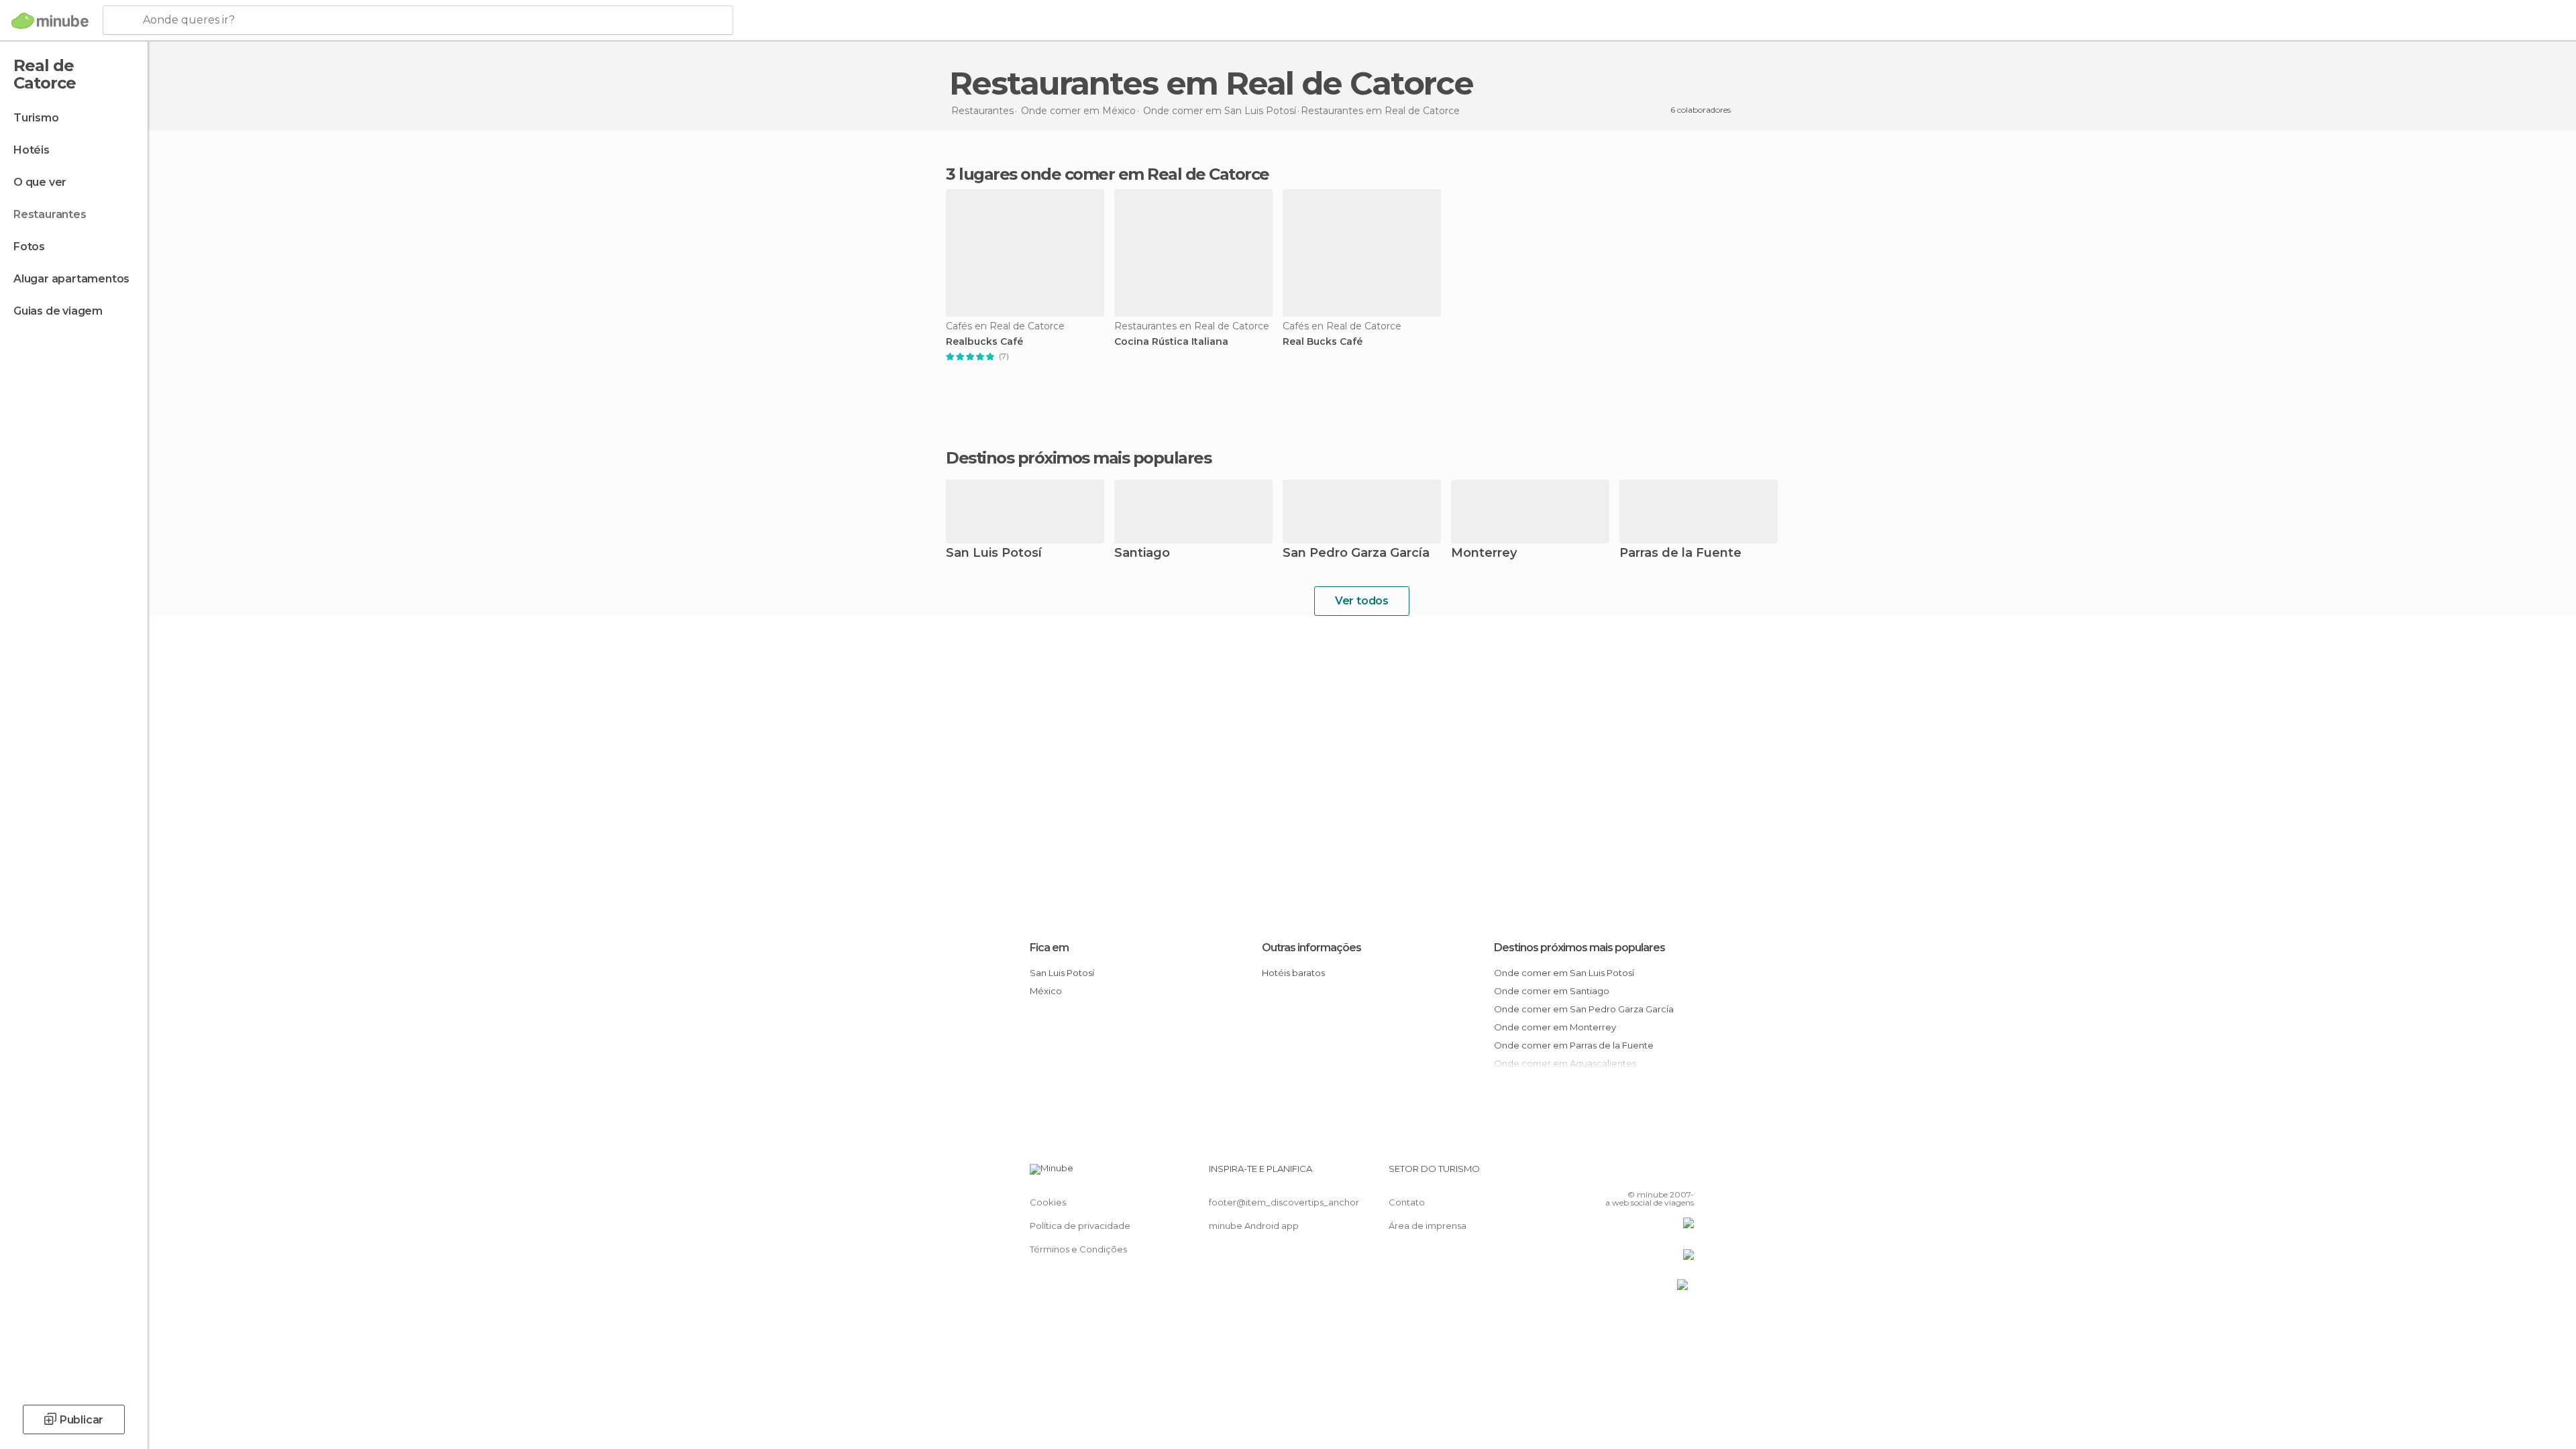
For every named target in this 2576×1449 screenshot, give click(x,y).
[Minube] (50, 21)
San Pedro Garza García (1356, 554)
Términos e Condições (1078, 1249)
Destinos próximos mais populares (1078, 458)
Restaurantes (50, 214)
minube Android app (1254, 1226)
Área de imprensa (1428, 1226)
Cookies (1048, 1202)
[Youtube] (1684, 1174)
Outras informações (1311, 948)
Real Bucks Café (1323, 342)
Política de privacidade (1080, 1226)
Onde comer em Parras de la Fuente (1574, 1045)
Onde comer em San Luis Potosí (1564, 973)
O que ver (40, 182)
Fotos (29, 247)
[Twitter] (1640, 1174)
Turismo (36, 118)
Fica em (1049, 948)
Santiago (1142, 554)
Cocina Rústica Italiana (1171, 342)
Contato (1407, 1202)
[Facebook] (1617, 1174)
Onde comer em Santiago (1552, 991)
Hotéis (32, 150)
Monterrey (1484, 554)
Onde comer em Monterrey (1555, 1027)
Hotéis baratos (1293, 973)
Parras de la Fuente (1680, 554)
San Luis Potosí (994, 554)
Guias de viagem (58, 311)
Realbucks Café (984, 342)
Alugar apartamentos (71, 279)
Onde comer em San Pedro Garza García (1584, 1009)
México (1046, 991)
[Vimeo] (1662, 1174)
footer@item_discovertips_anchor (1284, 1202)
